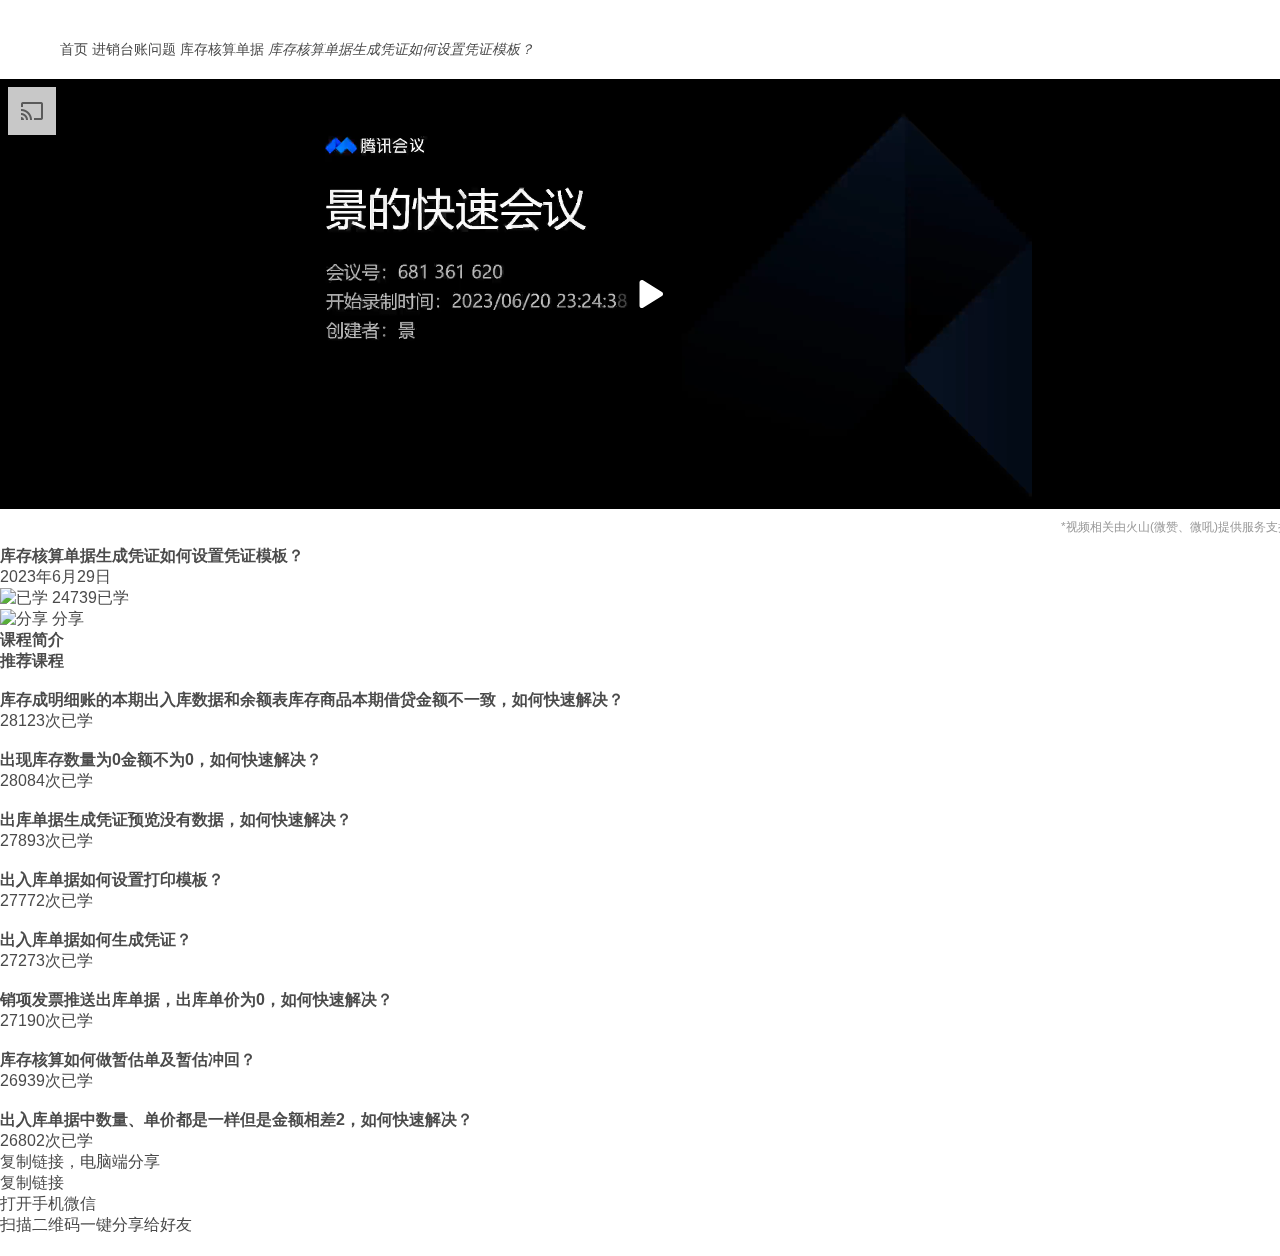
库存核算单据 (222, 49)
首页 (74, 49)
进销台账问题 (134, 49)
